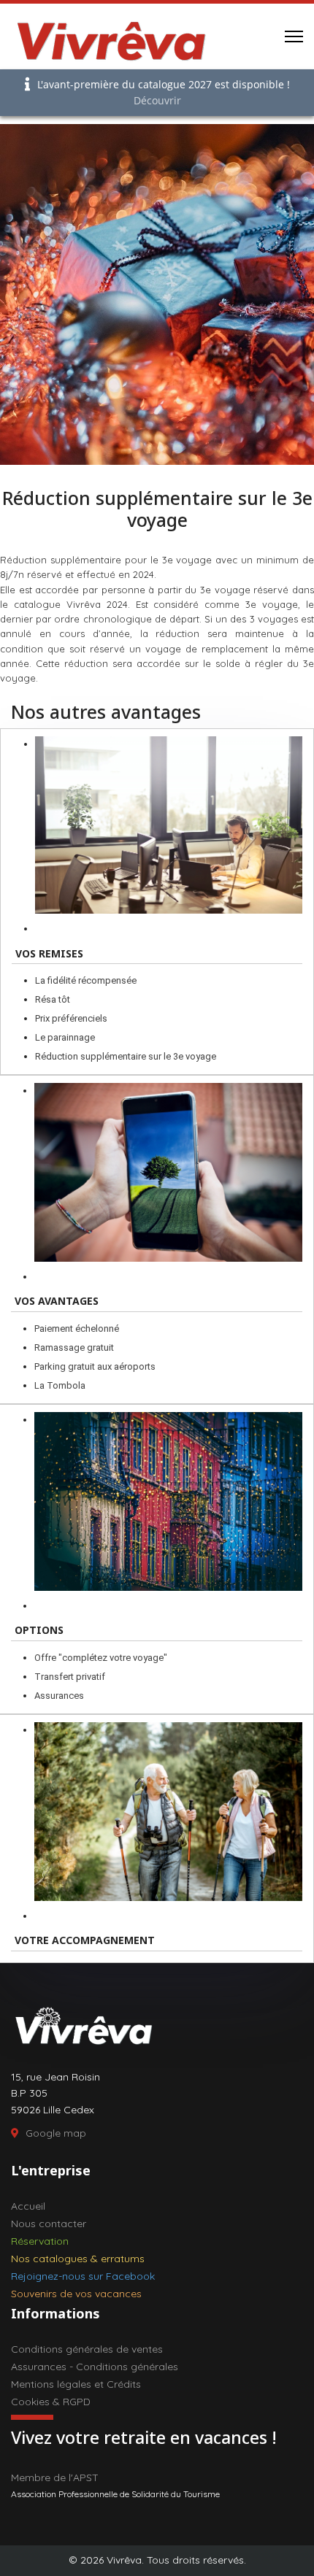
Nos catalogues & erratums (78, 2259)
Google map (56, 2133)
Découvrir (157, 100)
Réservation (40, 2241)
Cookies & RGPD (51, 2402)
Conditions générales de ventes (87, 2349)
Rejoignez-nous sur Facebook (83, 2276)
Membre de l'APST (55, 2477)
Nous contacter (49, 2224)
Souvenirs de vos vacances (76, 2294)
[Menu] (294, 36)
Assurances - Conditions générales (95, 2367)
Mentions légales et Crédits (76, 2384)
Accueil (28, 2206)
